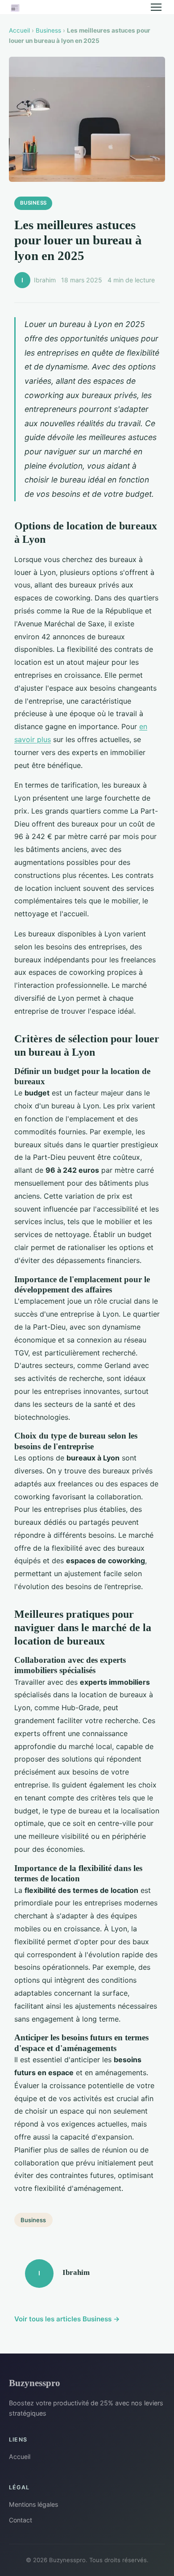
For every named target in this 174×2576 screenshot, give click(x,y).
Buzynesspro (35, 2383)
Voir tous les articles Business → (67, 2319)
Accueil (19, 30)
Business (48, 30)
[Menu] (156, 7)
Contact (21, 2520)
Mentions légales (33, 2504)
